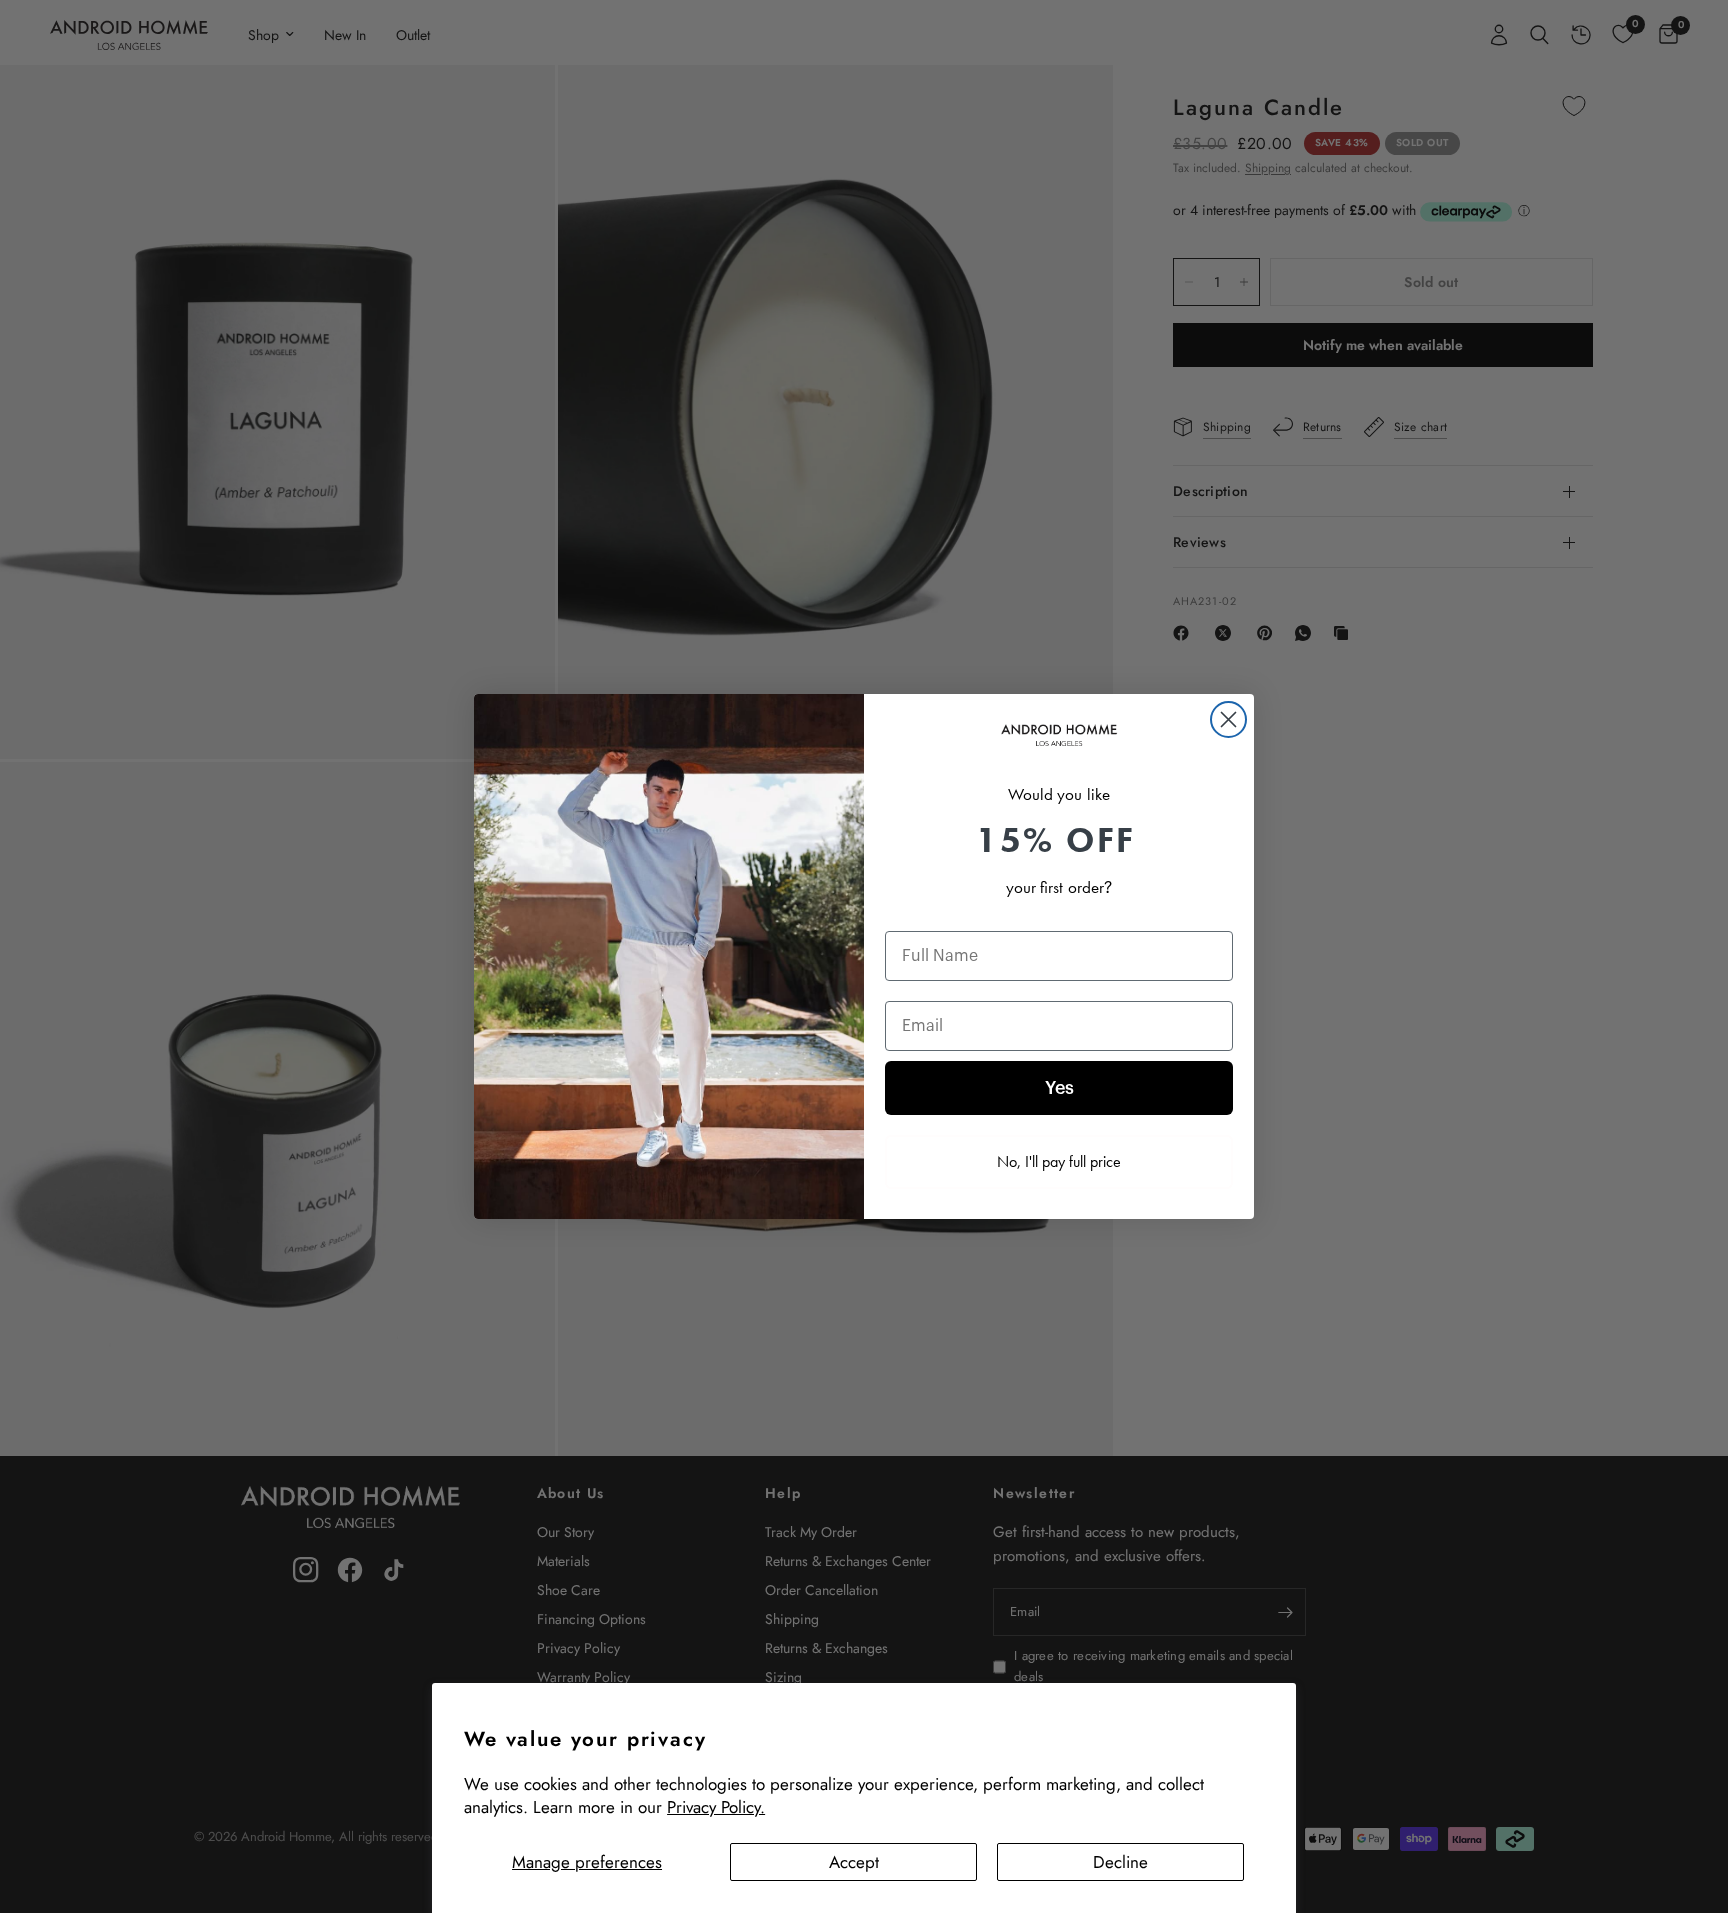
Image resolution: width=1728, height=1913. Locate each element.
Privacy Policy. (716, 1807)
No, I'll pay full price (1059, 1161)
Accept (854, 1862)
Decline (1120, 1862)
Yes (1059, 1088)
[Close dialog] (1228, 719)
